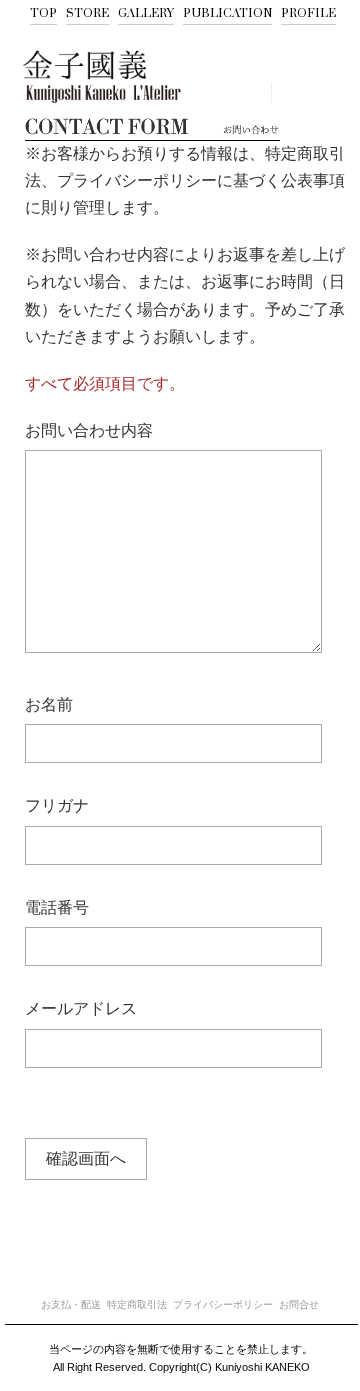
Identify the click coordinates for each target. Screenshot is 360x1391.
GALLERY (146, 13)
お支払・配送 (71, 1305)
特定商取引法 (137, 1305)
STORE (87, 13)
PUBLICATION (227, 13)
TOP (43, 13)
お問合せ (299, 1305)
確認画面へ (86, 1159)
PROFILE (308, 13)
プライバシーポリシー (223, 1305)
